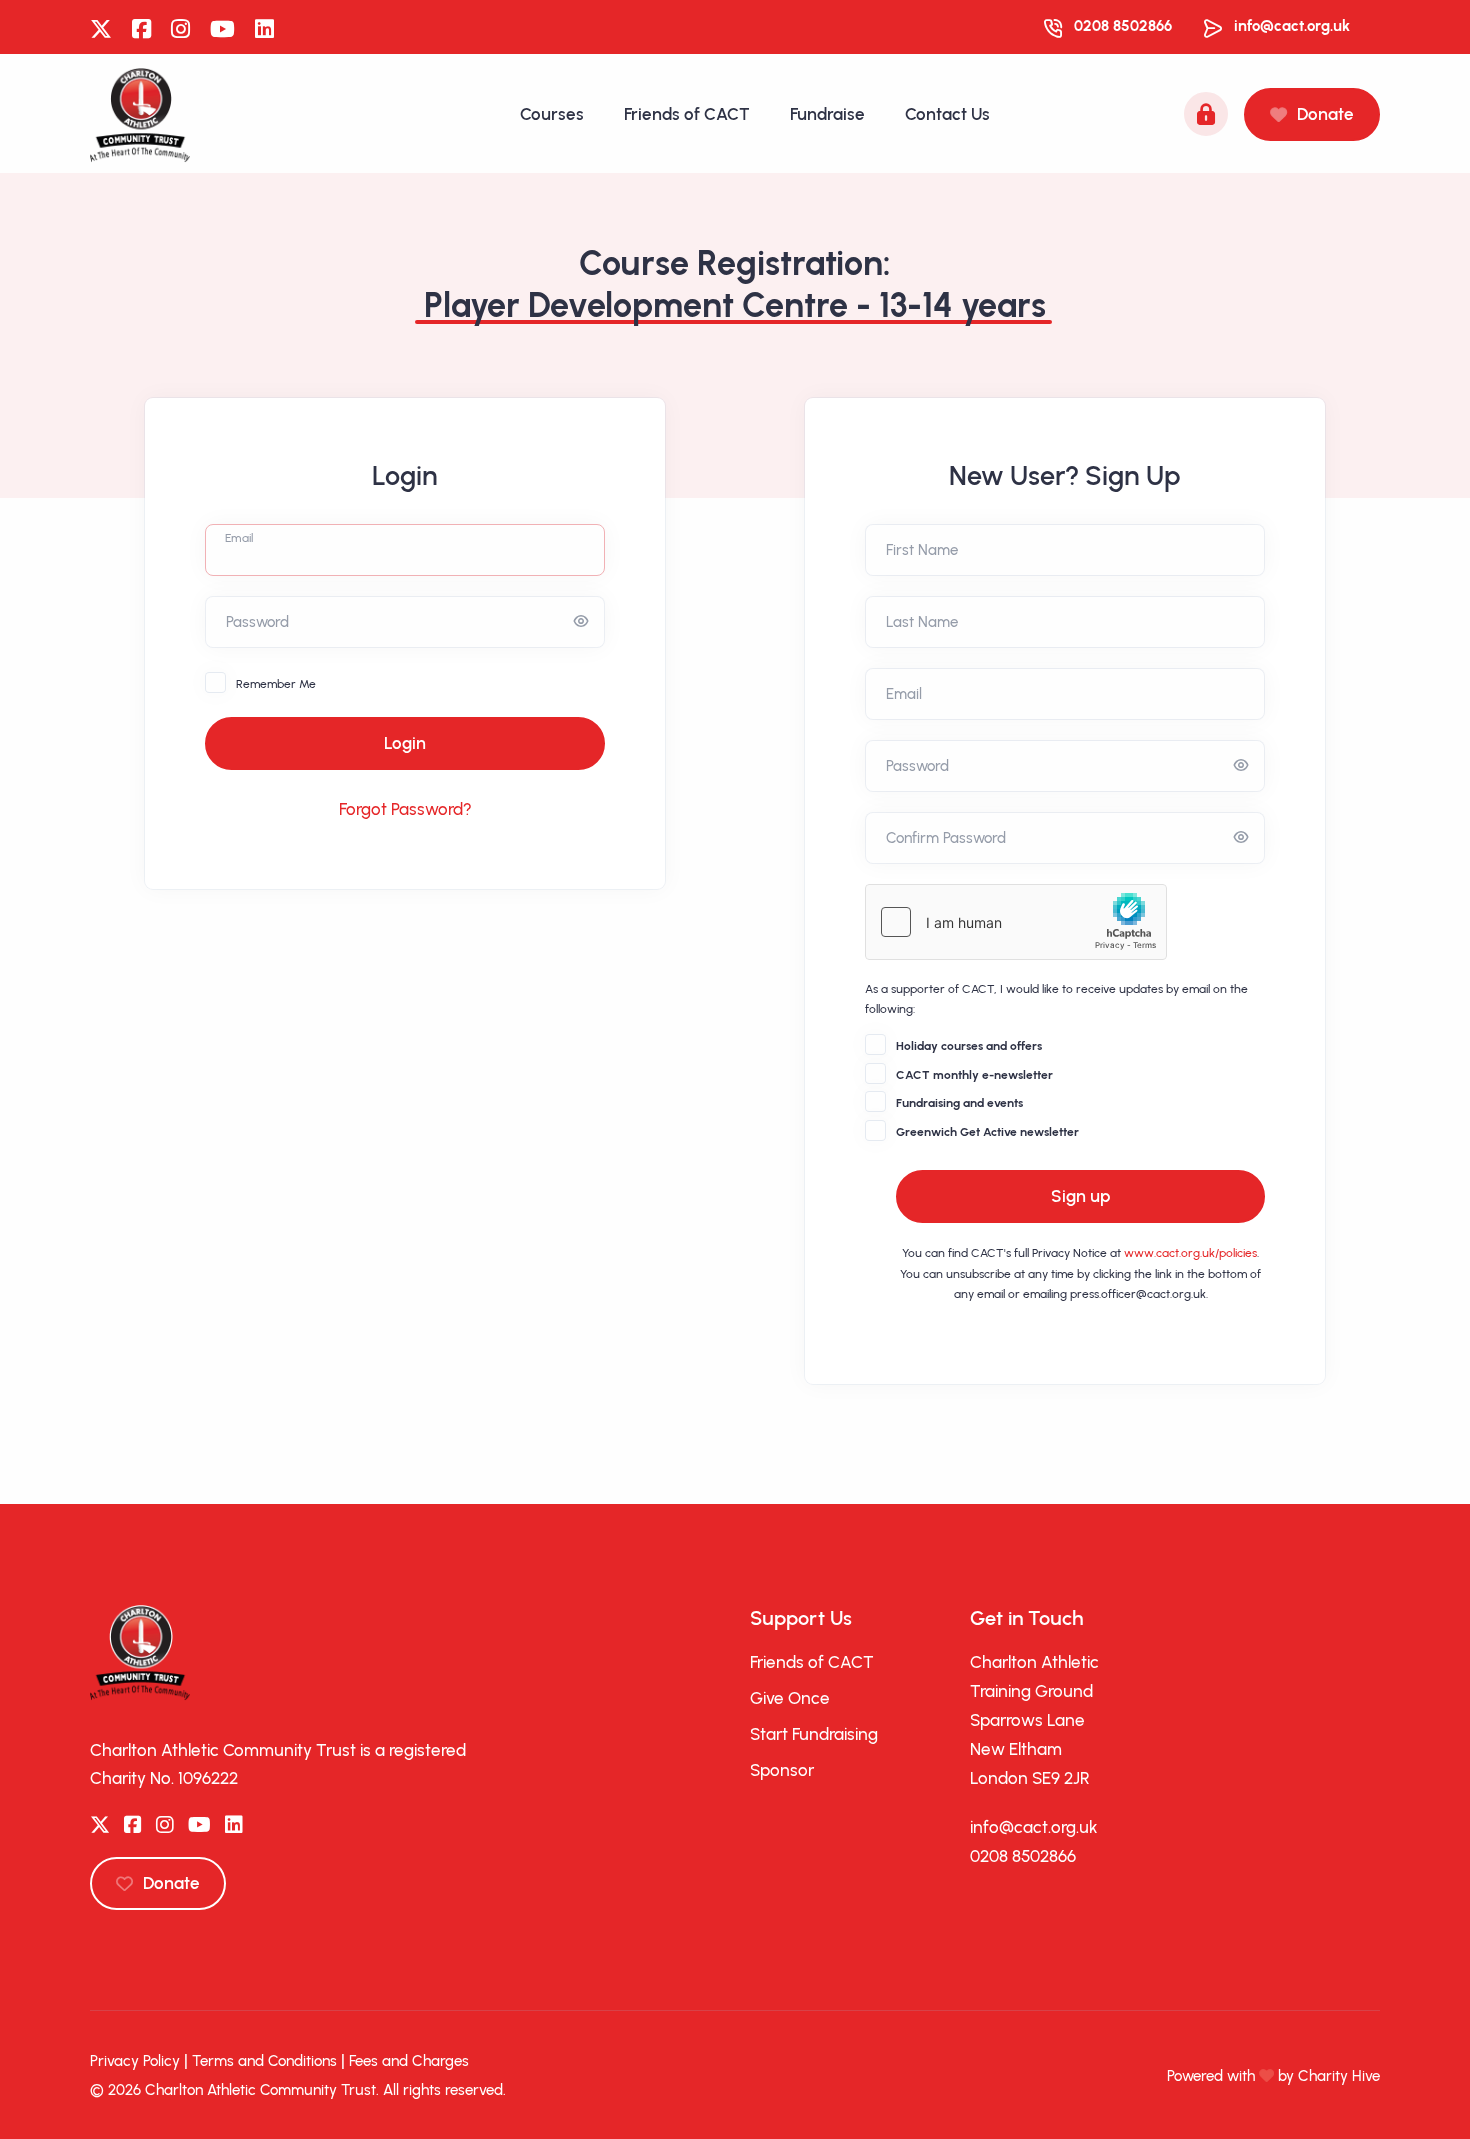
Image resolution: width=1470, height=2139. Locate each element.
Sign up (1080, 1196)
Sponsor (782, 1770)
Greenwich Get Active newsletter (987, 1132)
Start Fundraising (814, 1734)
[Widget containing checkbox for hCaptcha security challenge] (1016, 922)
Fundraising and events (959, 1103)
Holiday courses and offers (969, 1046)
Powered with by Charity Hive (1273, 2076)
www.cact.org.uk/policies (1190, 1253)
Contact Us (947, 114)
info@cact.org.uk (1292, 26)
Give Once (790, 1698)
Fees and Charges (409, 2061)
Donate (1325, 114)
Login (405, 743)
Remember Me (276, 684)
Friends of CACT (687, 114)
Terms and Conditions (264, 2061)
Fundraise (827, 114)
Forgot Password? (405, 809)
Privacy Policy (135, 2061)
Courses (552, 114)
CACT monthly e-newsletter (974, 1075)
